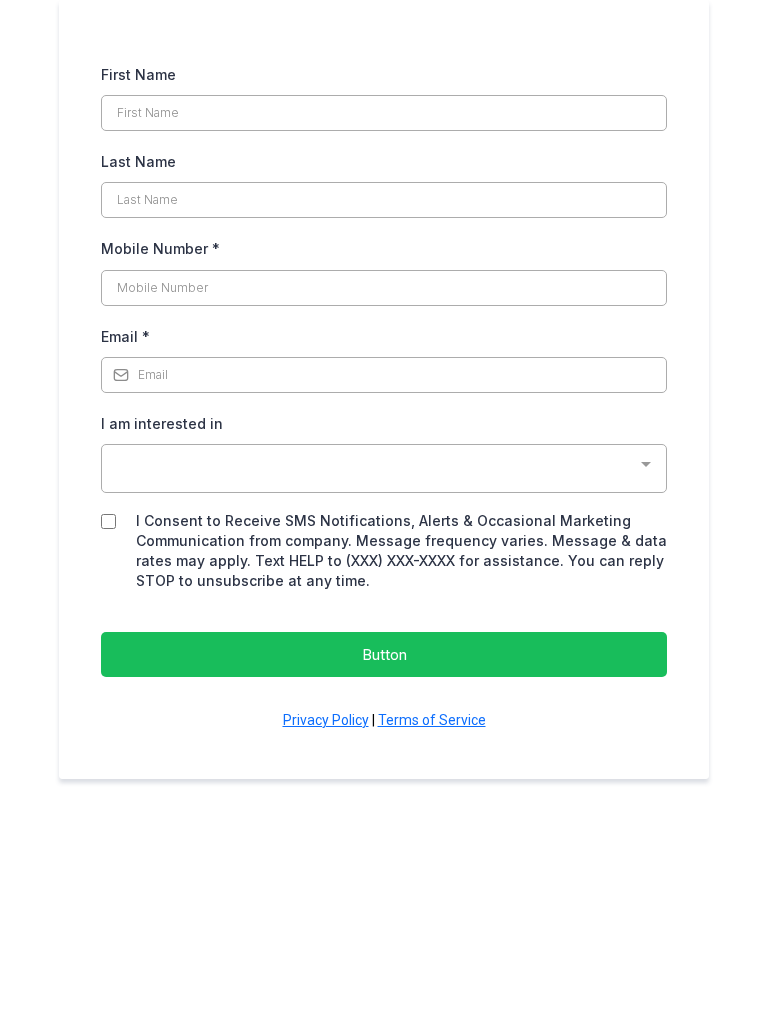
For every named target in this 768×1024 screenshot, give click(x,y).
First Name (138, 74)
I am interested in (162, 423)
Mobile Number (160, 248)
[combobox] (384, 468)
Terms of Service (432, 720)
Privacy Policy (326, 720)
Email (125, 336)
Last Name (138, 161)
